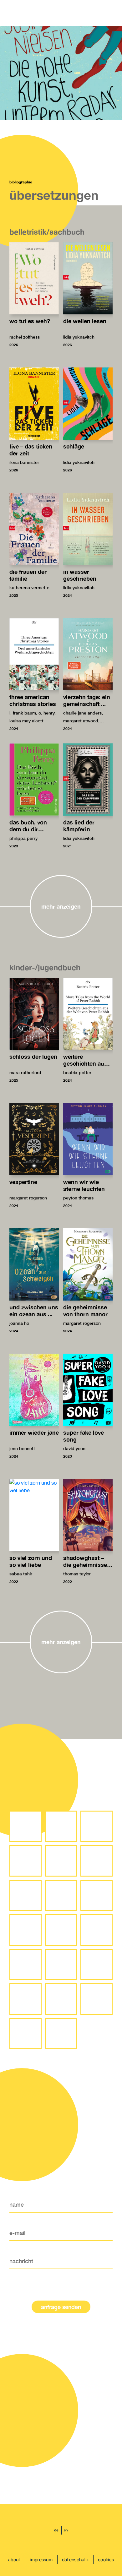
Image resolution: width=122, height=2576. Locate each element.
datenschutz (75, 2560)
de (56, 2530)
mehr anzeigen (61, 906)
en (66, 2530)
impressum (41, 2560)
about (14, 2560)
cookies (106, 2560)
